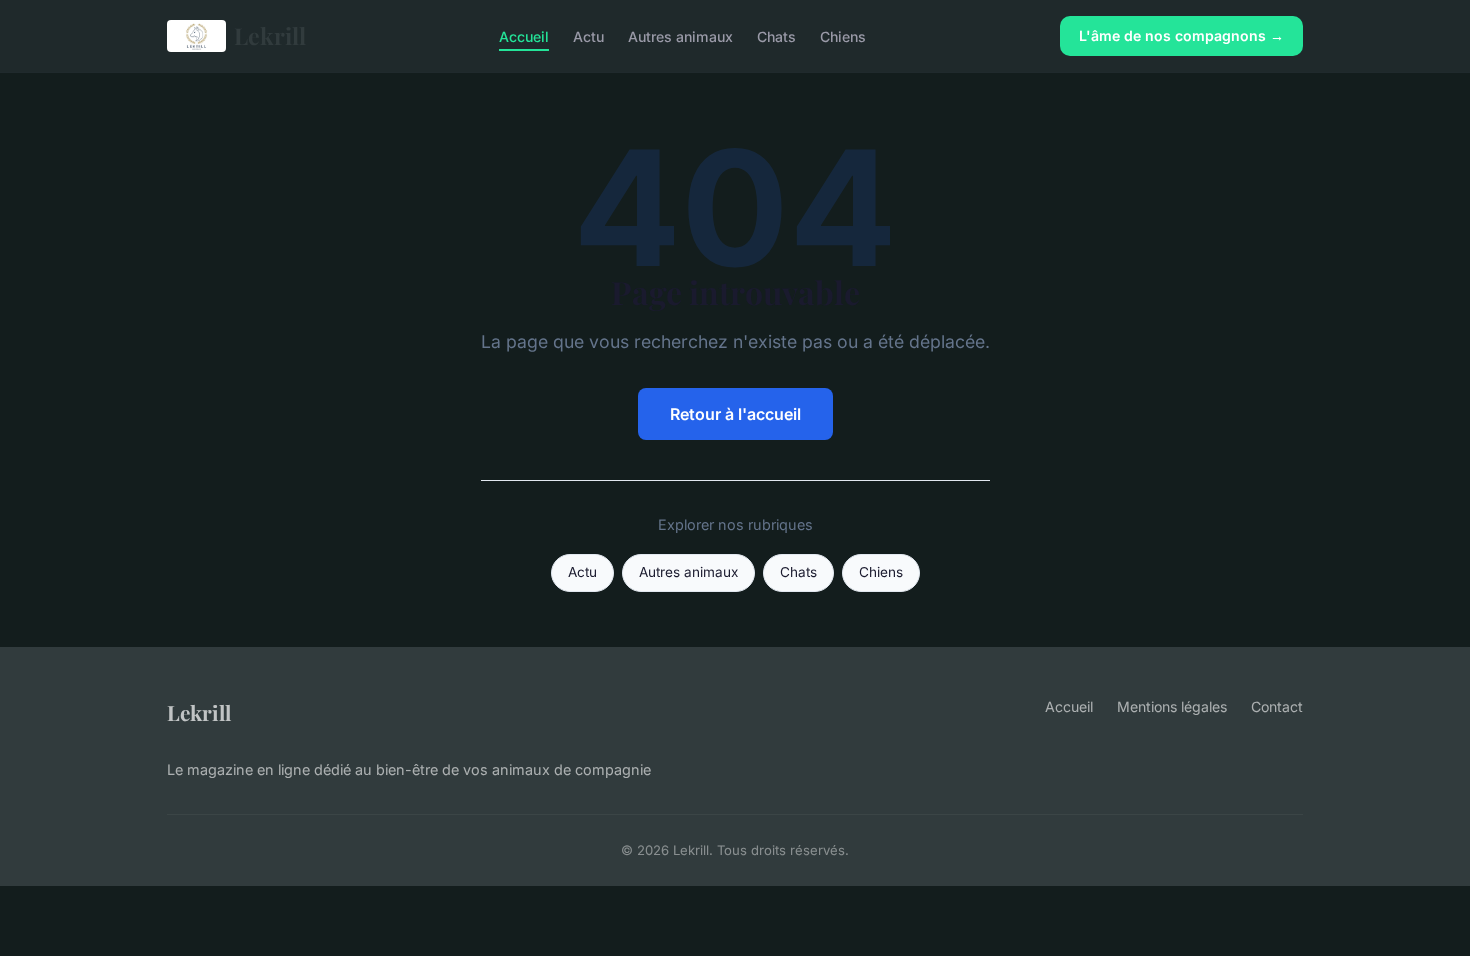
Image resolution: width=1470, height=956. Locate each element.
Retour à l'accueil (735, 414)
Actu (588, 35)
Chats (776, 35)
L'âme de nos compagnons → (1181, 35)
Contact (1277, 706)
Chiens (843, 35)
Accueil (524, 35)
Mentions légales (1172, 706)
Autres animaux (680, 35)
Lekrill (270, 35)
